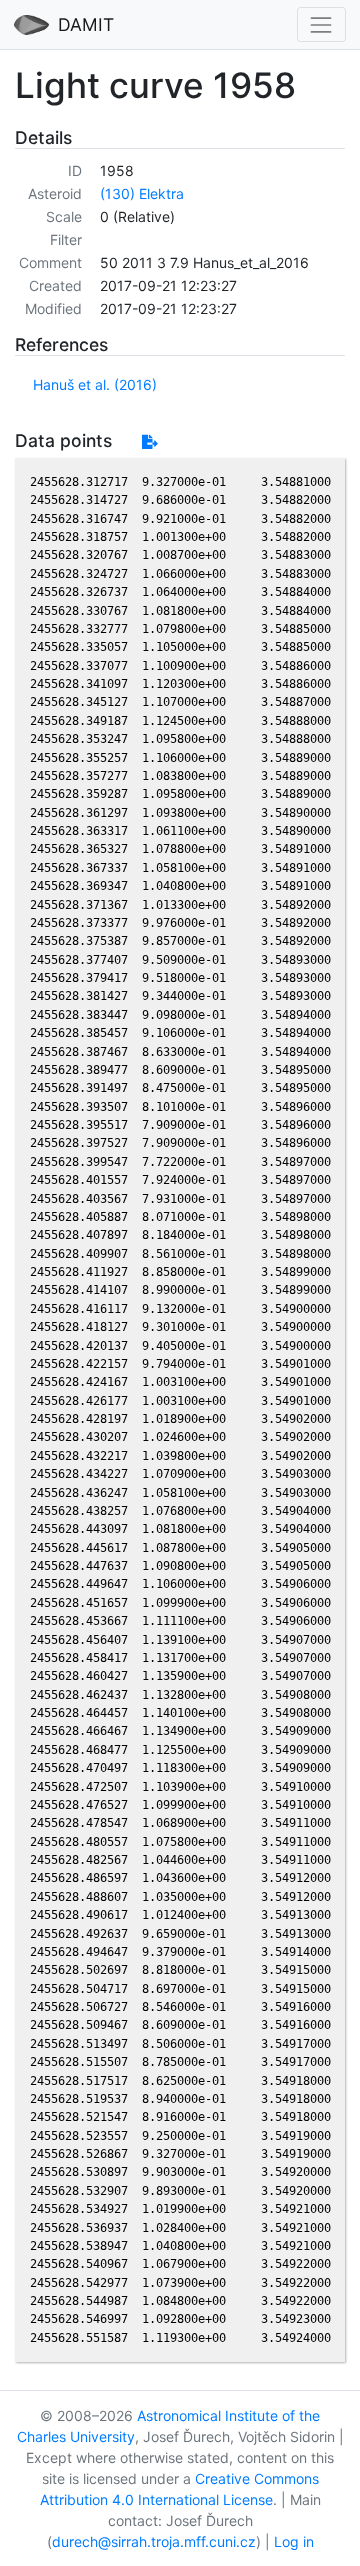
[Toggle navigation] (321, 24)
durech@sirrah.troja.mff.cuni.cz (154, 2541)
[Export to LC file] (149, 441)
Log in (294, 2541)
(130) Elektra (142, 193)
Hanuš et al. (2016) (95, 384)
